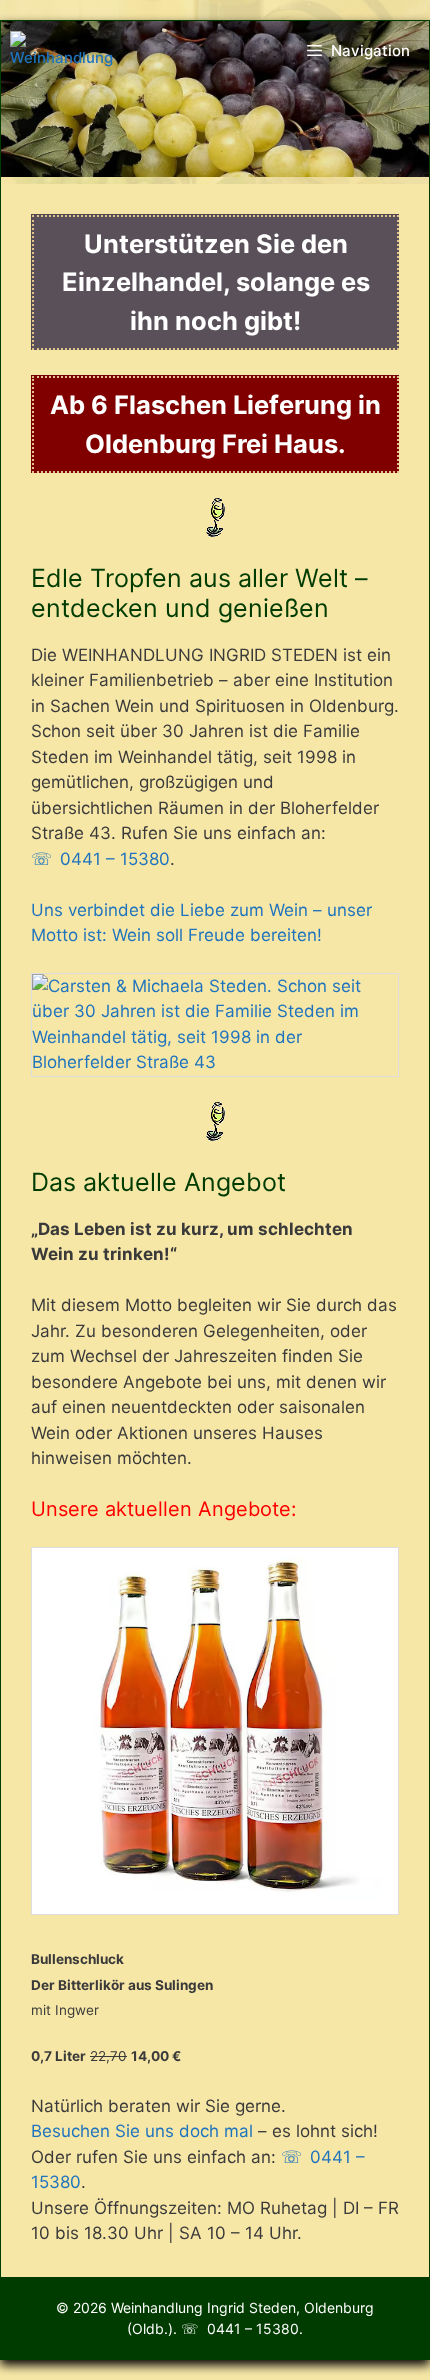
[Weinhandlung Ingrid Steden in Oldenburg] (61, 51)
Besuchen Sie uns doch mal (142, 2131)
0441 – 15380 (115, 859)
